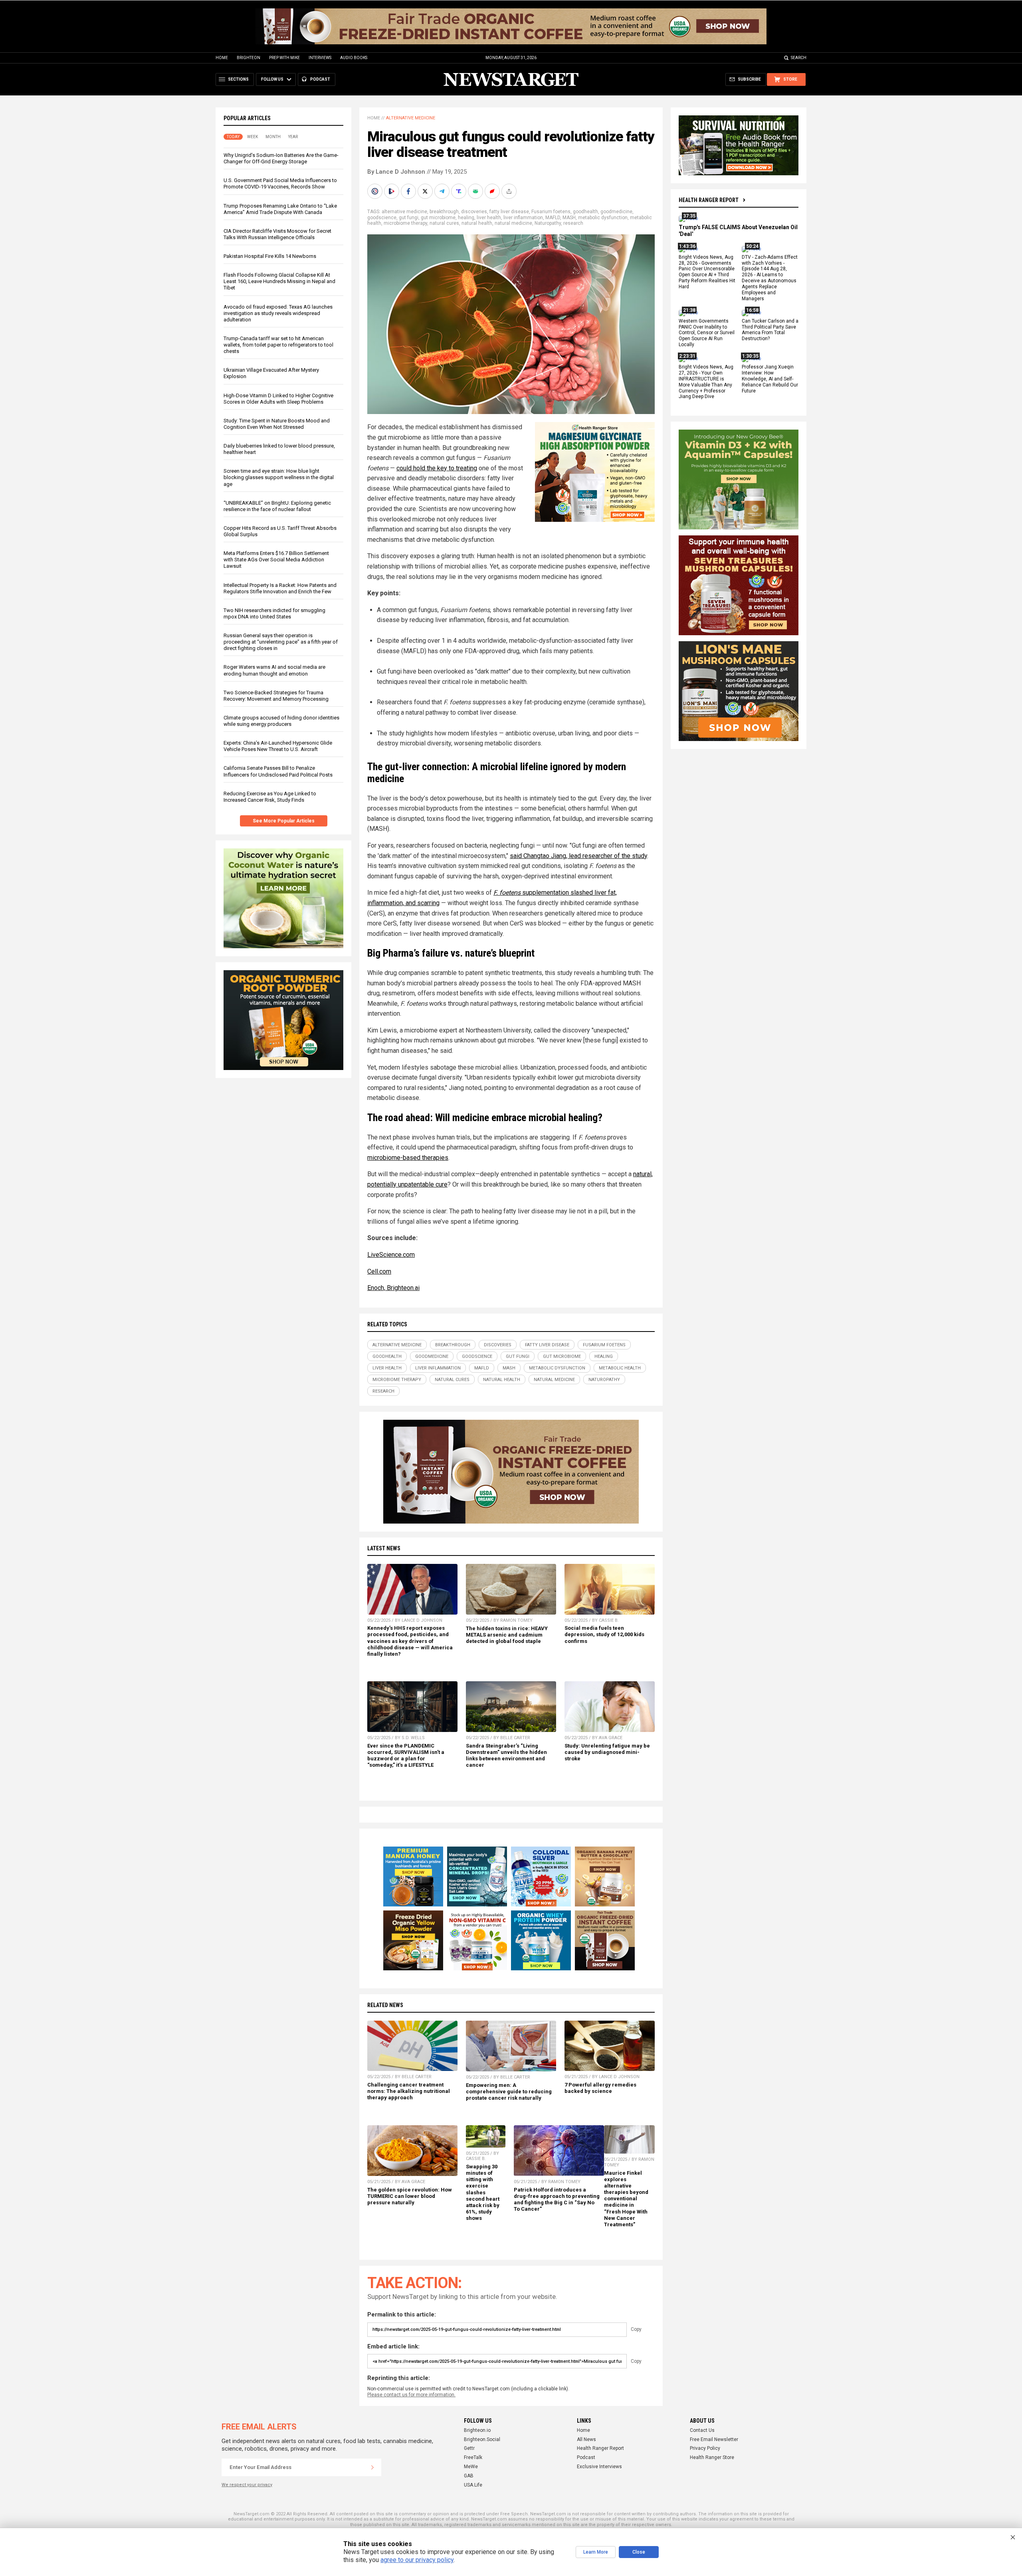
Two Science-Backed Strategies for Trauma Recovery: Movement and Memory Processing (276, 696)
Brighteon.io (477, 2430)
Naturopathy (548, 223)
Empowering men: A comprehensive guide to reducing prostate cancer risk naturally (509, 2092)
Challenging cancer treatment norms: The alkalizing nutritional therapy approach (409, 2091)
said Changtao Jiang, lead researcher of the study (578, 856)
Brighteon (249, 58)
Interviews (320, 58)
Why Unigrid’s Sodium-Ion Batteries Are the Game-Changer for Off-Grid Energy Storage (281, 158)
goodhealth (585, 212)
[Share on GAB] (476, 191)
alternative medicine (404, 212)
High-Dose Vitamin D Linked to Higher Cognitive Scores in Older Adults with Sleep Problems (278, 399)
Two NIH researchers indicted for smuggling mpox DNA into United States (274, 613)
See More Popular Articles (284, 821)
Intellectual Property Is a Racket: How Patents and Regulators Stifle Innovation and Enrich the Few (280, 588)
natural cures (444, 223)
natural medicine (513, 223)
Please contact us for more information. (411, 2395)
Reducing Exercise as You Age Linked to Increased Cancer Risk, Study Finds (270, 797)
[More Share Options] (510, 191)
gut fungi (409, 218)
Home (222, 58)
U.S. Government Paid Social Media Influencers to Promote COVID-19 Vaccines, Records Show (280, 183)
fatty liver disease (509, 212)
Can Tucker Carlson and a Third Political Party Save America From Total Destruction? (770, 330)
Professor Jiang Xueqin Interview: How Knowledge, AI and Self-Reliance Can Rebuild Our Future (770, 379)
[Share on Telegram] (443, 191)
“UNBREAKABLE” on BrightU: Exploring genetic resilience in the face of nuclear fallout (277, 506)
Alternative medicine (411, 118)
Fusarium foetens (551, 212)
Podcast (586, 2457)
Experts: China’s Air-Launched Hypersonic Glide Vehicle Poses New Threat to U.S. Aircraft (278, 746)
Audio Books (354, 58)
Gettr (469, 2448)
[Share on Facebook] (409, 191)
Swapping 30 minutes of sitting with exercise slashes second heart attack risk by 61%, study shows (483, 2192)
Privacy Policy (705, 2448)
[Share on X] (426, 191)
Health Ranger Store (712, 2457)
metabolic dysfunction (603, 218)
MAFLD (553, 218)
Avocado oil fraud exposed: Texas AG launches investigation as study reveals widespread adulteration (278, 313)
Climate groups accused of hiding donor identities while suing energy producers (281, 721)
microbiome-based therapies (408, 1158)
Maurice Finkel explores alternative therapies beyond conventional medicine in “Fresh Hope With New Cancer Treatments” (626, 2199)
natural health (477, 223)
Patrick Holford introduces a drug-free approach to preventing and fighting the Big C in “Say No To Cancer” (557, 2199)
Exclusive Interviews (599, 2467)
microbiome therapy (405, 223)
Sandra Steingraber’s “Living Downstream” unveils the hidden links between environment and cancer (506, 1755)
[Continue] (372, 2467)
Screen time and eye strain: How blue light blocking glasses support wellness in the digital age (279, 477)
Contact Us (702, 2430)
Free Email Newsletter (714, 2439)
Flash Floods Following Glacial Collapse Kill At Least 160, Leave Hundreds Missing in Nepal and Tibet (279, 281)
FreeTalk (473, 2457)
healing (466, 218)
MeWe (471, 2467)
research (573, 223)
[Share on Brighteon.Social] (376, 191)
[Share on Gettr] (493, 191)
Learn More (596, 2552)
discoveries (474, 212)
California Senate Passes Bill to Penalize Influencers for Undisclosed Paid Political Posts (278, 771)
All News (586, 2439)
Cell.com (379, 1271)
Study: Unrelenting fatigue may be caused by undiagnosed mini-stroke (607, 1752)
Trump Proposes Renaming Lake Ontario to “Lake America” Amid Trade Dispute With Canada (280, 209)
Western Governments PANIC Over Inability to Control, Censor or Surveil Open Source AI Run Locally (707, 333)
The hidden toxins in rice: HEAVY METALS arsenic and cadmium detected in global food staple (507, 1635)
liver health (489, 218)
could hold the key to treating (437, 468)
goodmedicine (616, 212)
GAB (469, 2476)
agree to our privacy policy (417, 2560)
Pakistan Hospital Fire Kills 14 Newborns (270, 256)
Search (799, 58)
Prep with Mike (284, 58)
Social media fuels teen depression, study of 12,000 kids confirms (604, 1634)
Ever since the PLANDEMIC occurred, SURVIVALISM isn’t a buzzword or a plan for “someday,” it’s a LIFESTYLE (406, 1755)
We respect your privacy (247, 2485)
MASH (569, 218)
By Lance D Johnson (396, 172)
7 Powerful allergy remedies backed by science (600, 2088)
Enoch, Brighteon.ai (393, 1288)
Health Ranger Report (709, 200)
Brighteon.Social (482, 2439)
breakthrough (444, 212)
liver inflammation (523, 218)
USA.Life (473, 2485)
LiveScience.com (391, 1255)
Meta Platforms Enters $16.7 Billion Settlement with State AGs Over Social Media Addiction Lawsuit (276, 560)
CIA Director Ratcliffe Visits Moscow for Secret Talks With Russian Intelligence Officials (277, 234)
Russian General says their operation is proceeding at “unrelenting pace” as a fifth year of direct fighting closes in (281, 642)
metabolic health (620, 1368)
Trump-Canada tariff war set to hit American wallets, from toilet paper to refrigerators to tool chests (278, 345)
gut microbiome (438, 218)
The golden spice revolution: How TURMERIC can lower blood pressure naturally (410, 2196)
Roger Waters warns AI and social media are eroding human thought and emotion (274, 670)
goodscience (382, 218)
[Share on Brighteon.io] (392, 191)
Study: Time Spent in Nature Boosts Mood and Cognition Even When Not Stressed (277, 424)
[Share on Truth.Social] (460, 191)
